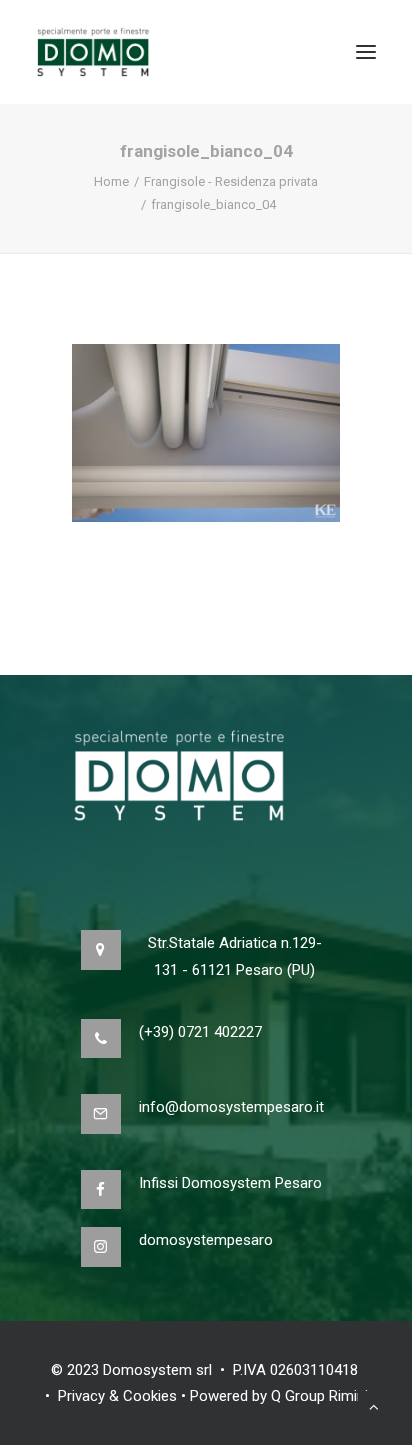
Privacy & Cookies (117, 1396)
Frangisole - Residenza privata (231, 181)
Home (111, 181)
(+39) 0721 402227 (200, 1032)
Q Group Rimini (319, 1396)
